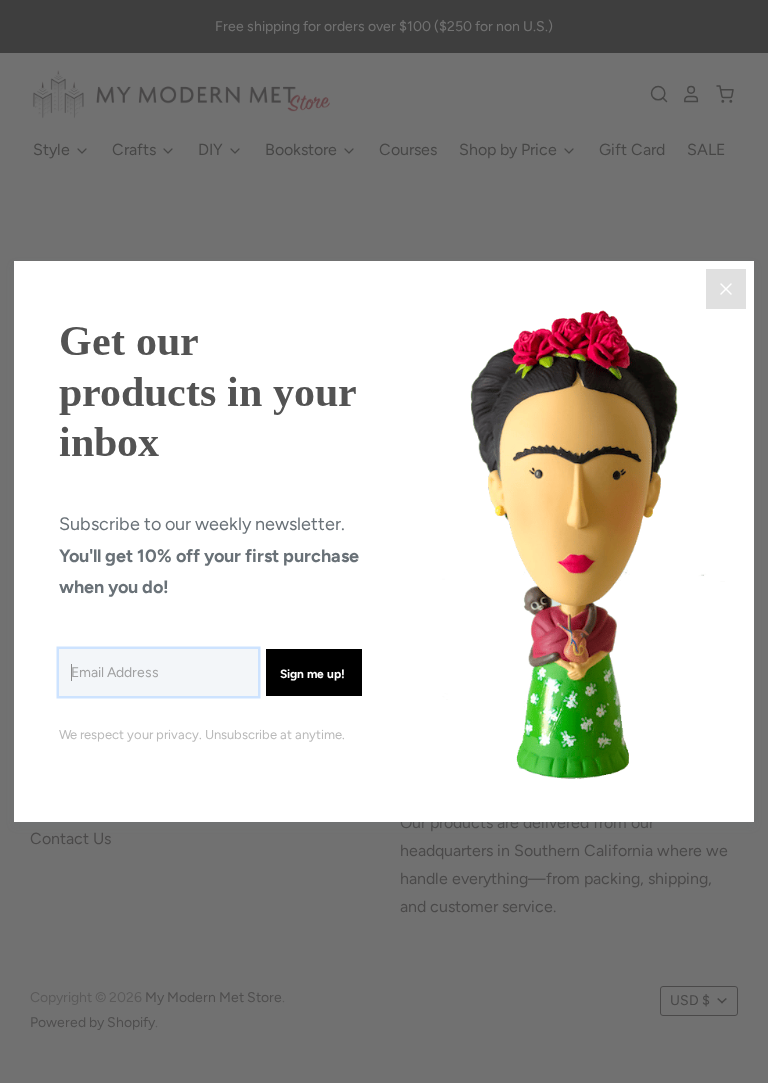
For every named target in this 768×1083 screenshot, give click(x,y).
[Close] (726, 289)
